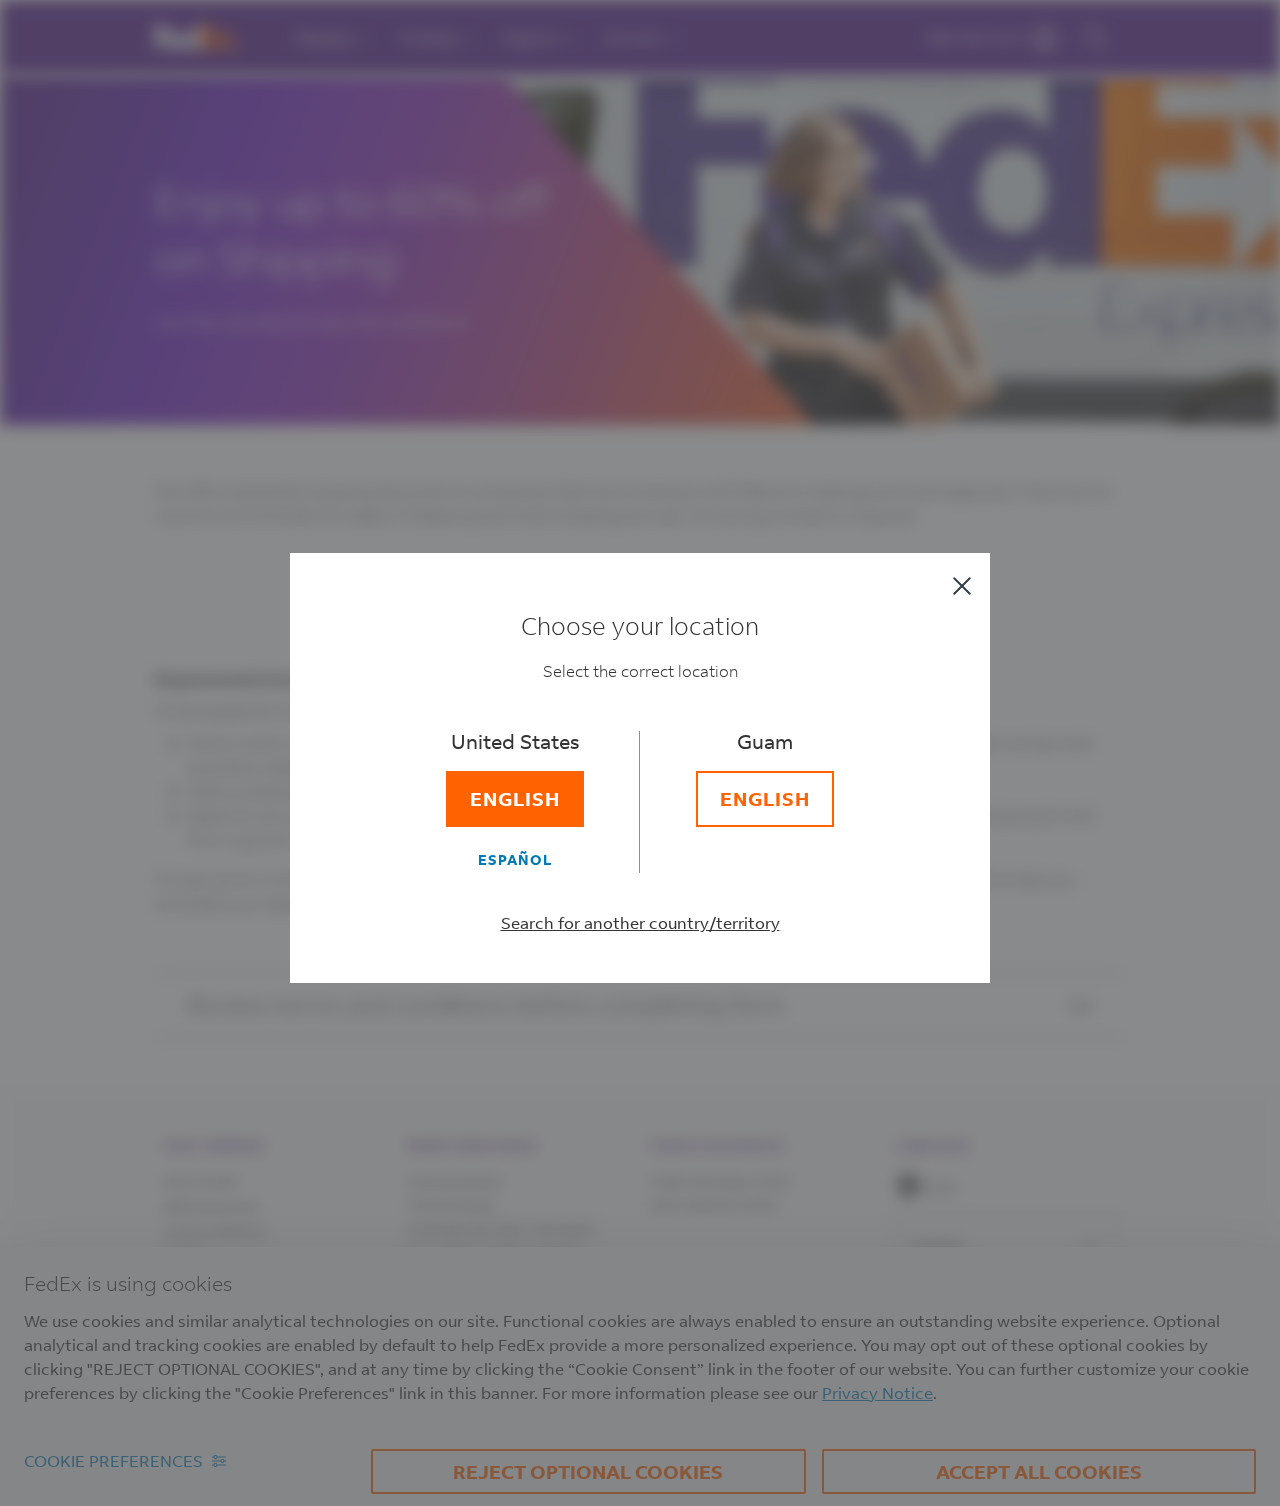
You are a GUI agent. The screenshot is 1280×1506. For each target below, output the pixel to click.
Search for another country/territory (640, 922)
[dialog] (640, 753)
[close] (962, 586)
